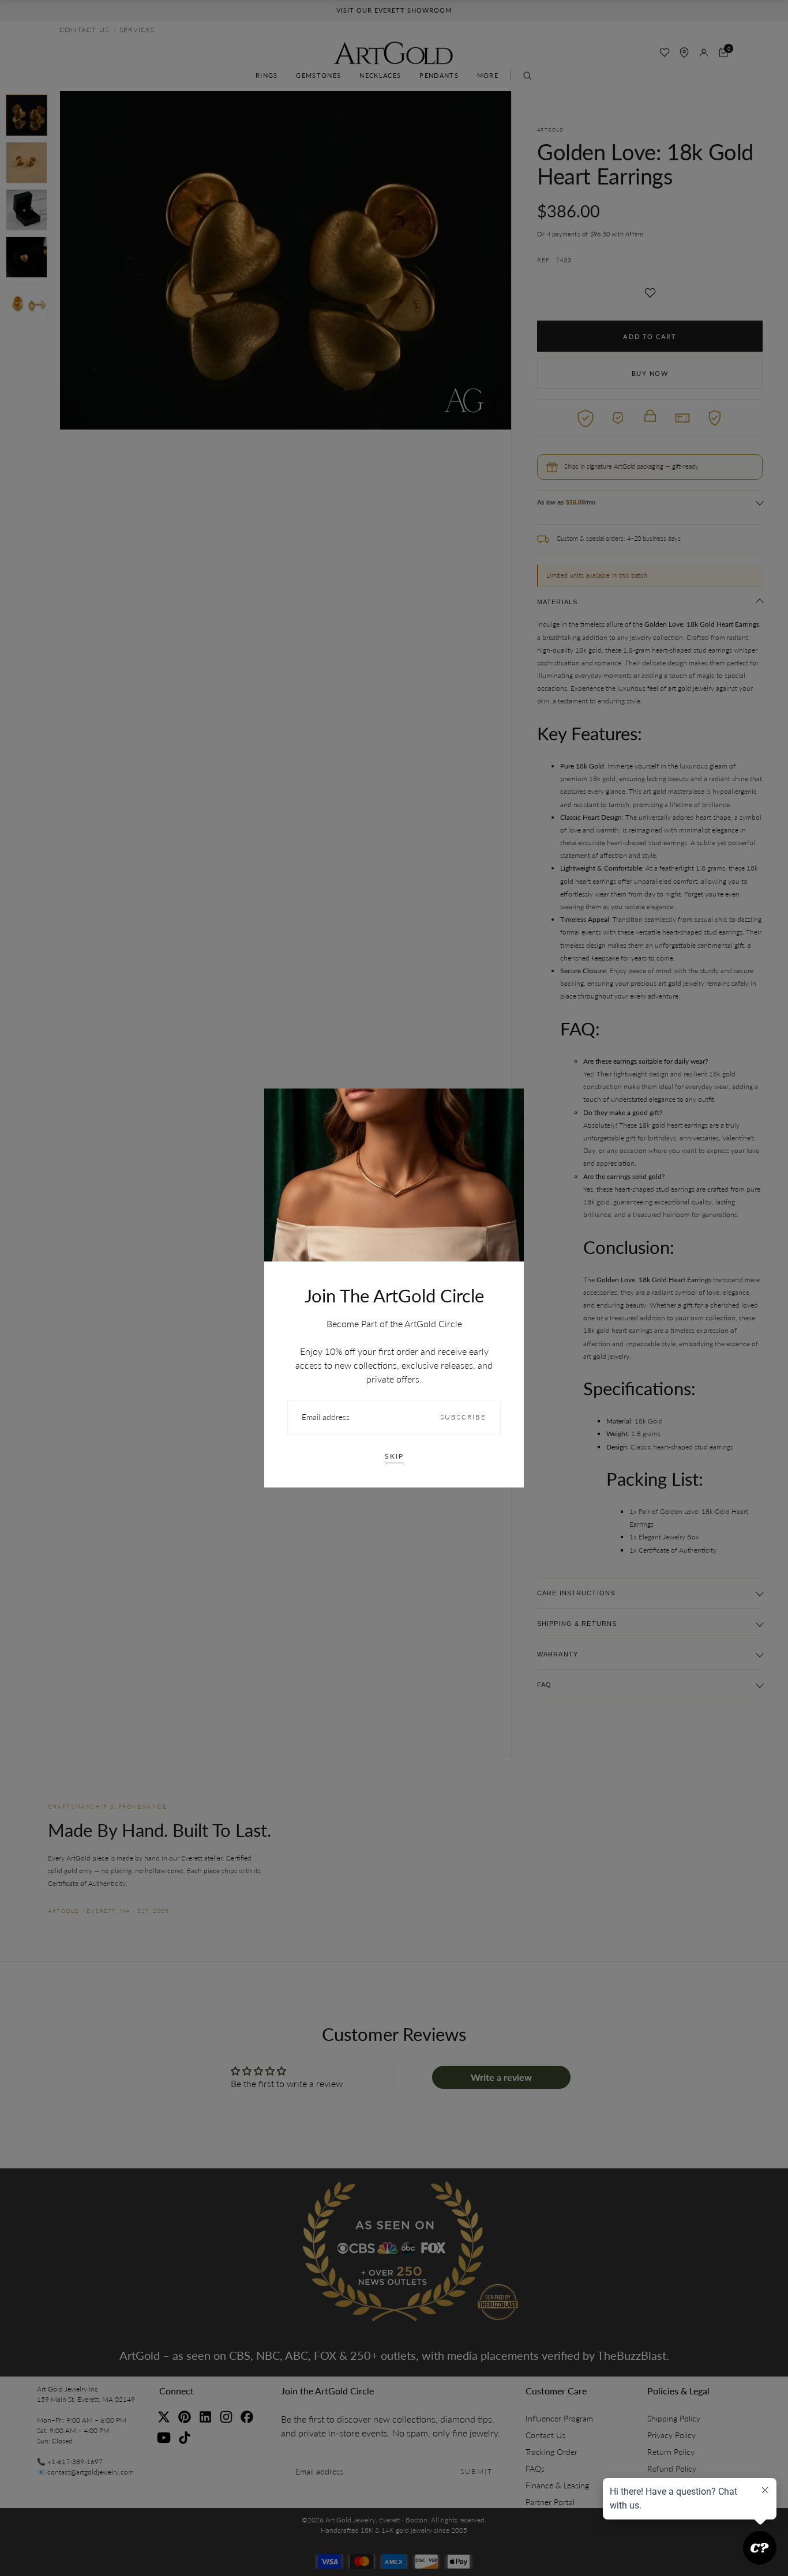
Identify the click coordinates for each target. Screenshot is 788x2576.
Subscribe (463, 1417)
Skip (394, 1456)
